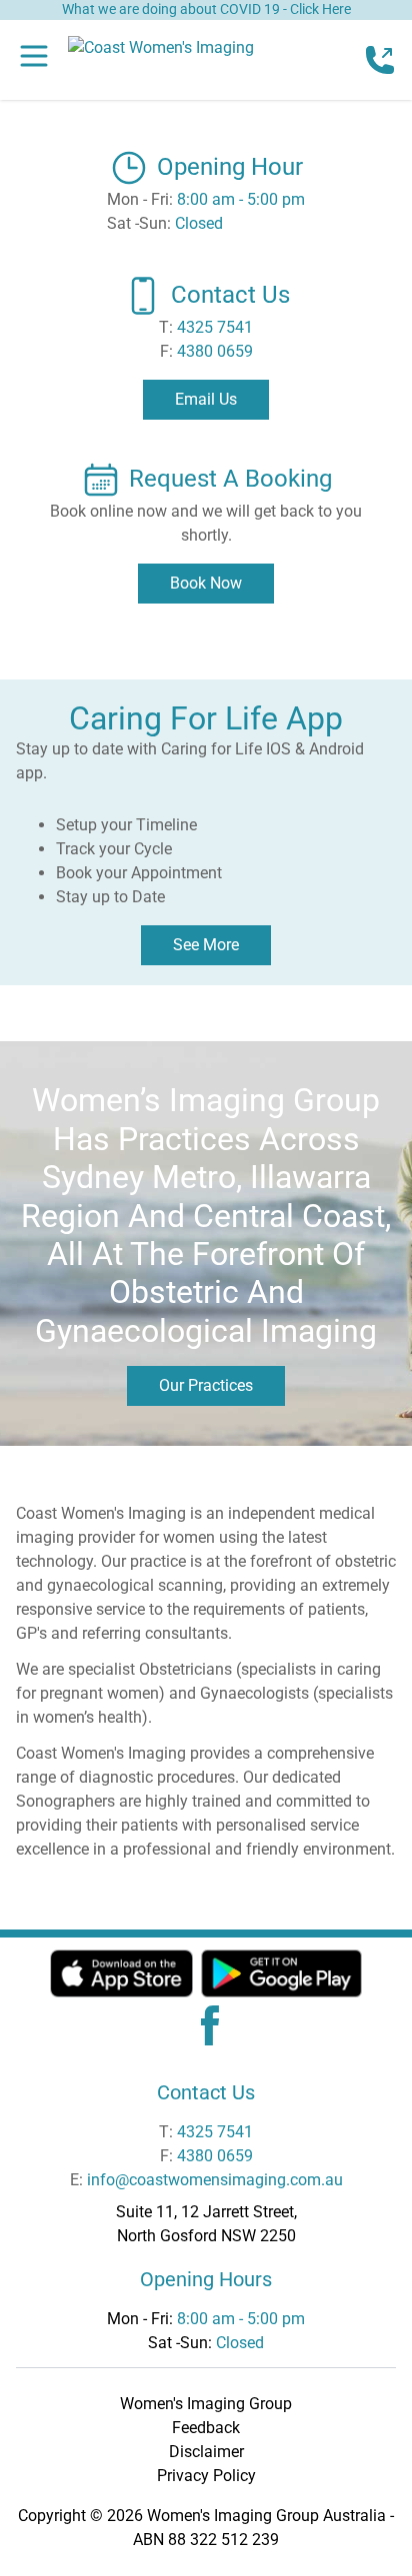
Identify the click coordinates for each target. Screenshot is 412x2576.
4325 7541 (206, 327)
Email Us (206, 399)
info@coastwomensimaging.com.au (206, 2180)
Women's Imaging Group (206, 2404)
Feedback (206, 2428)
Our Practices (206, 1385)
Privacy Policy (206, 2476)
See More (206, 945)
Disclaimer (206, 2452)
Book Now (206, 583)
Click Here (320, 9)
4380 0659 (206, 351)
